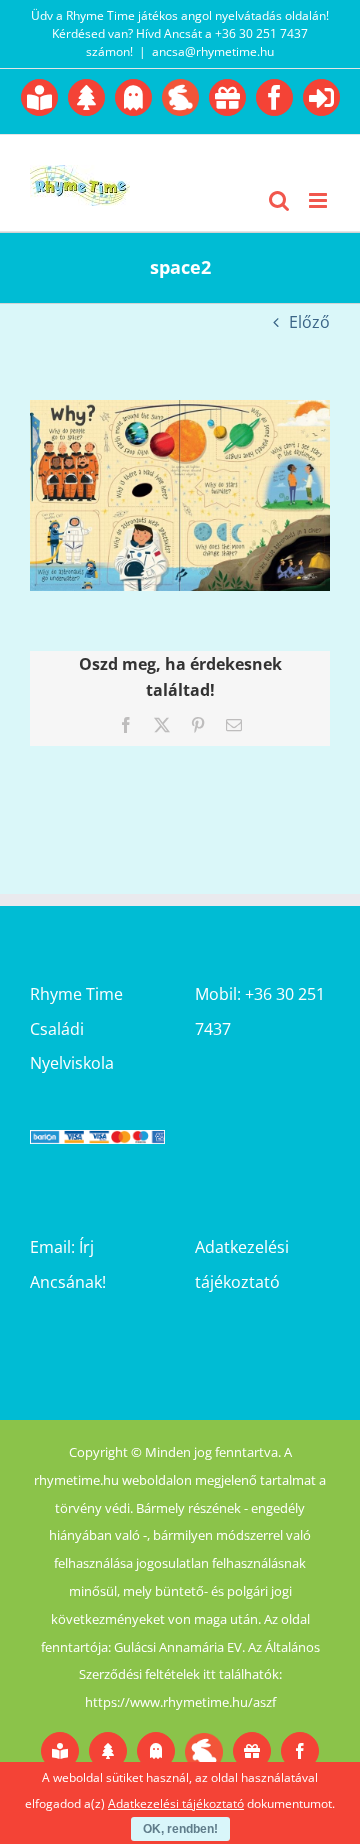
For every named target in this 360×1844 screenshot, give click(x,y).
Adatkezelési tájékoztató (176, 1803)
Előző (309, 322)
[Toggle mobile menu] (319, 200)
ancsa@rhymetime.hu (213, 51)
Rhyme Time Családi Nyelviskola (76, 1028)
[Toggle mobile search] (279, 200)
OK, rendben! (180, 1829)
